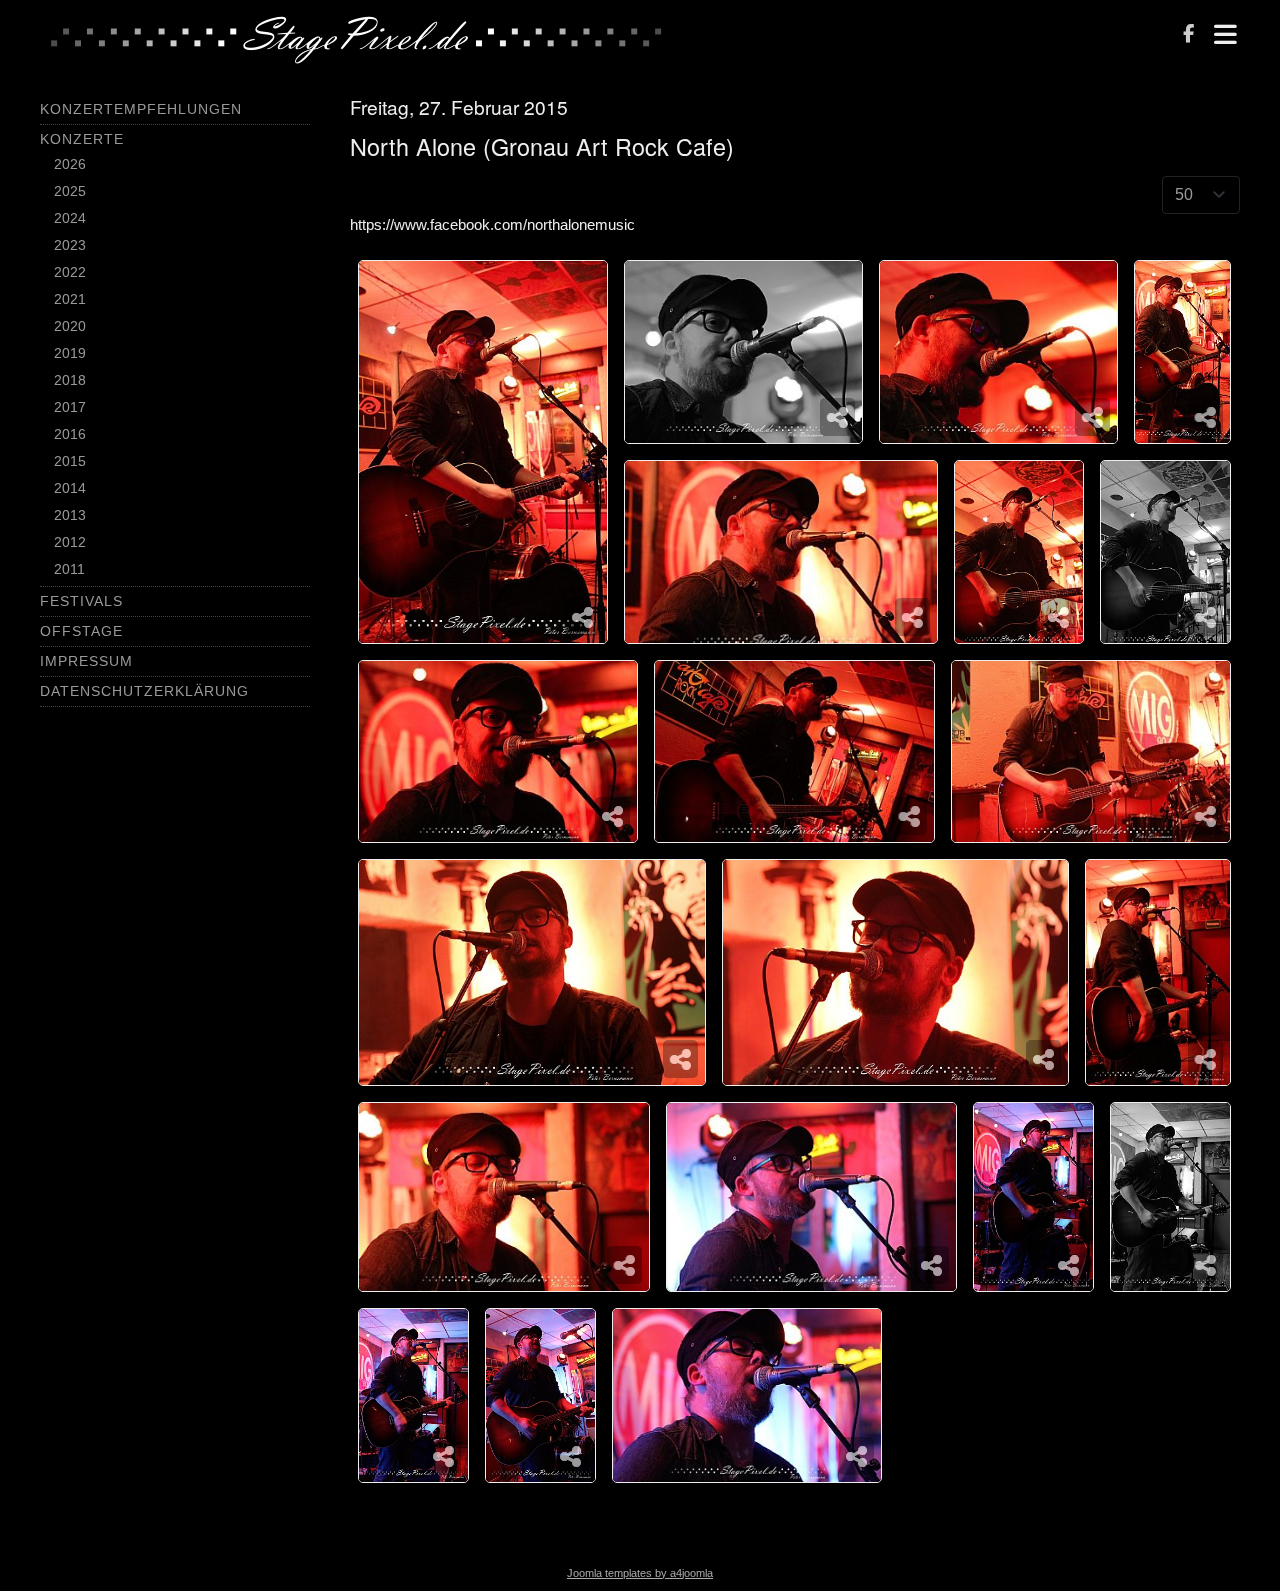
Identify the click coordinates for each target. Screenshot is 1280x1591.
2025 (70, 191)
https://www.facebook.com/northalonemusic (492, 224)
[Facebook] (1188, 35)
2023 (70, 245)
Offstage (81, 631)
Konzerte (82, 139)
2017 (70, 407)
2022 (70, 272)
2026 (70, 164)
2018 (70, 380)
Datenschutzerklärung (144, 691)
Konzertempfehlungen (141, 109)
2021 (70, 299)
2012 (70, 542)
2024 (70, 218)
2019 (70, 353)
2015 (70, 461)
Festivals (81, 601)
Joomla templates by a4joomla (640, 1573)
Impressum (86, 661)
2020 (70, 326)
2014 (70, 488)
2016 (70, 434)
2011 (69, 569)
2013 (70, 515)
